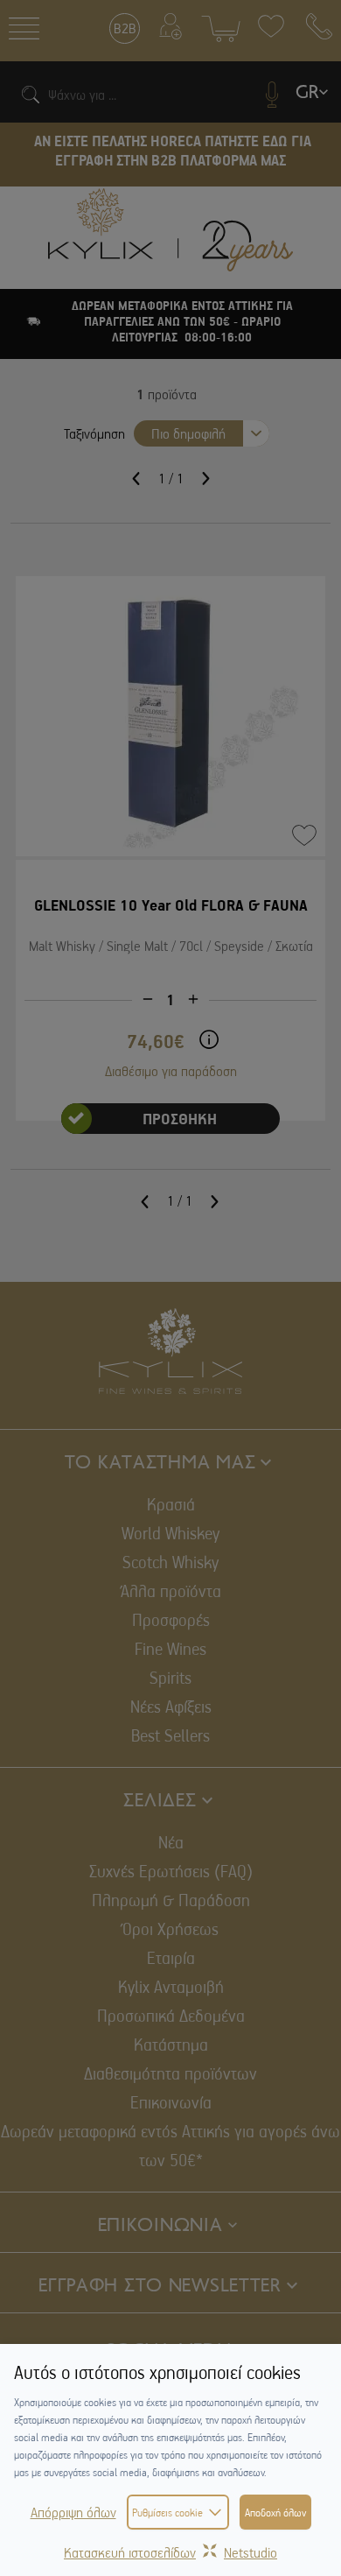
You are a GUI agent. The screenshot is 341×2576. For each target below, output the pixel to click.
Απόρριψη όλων (73, 2512)
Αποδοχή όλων (275, 2512)
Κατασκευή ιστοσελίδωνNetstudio (170, 2552)
